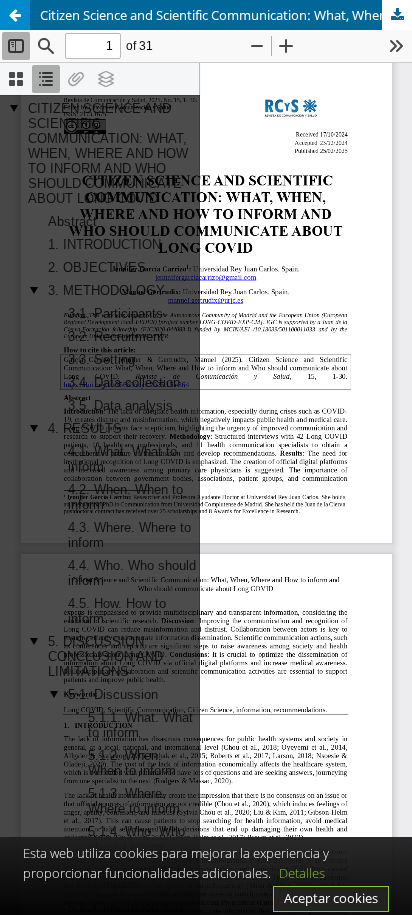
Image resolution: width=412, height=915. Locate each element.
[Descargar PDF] (397, 15)
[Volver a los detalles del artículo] (15, 15)
